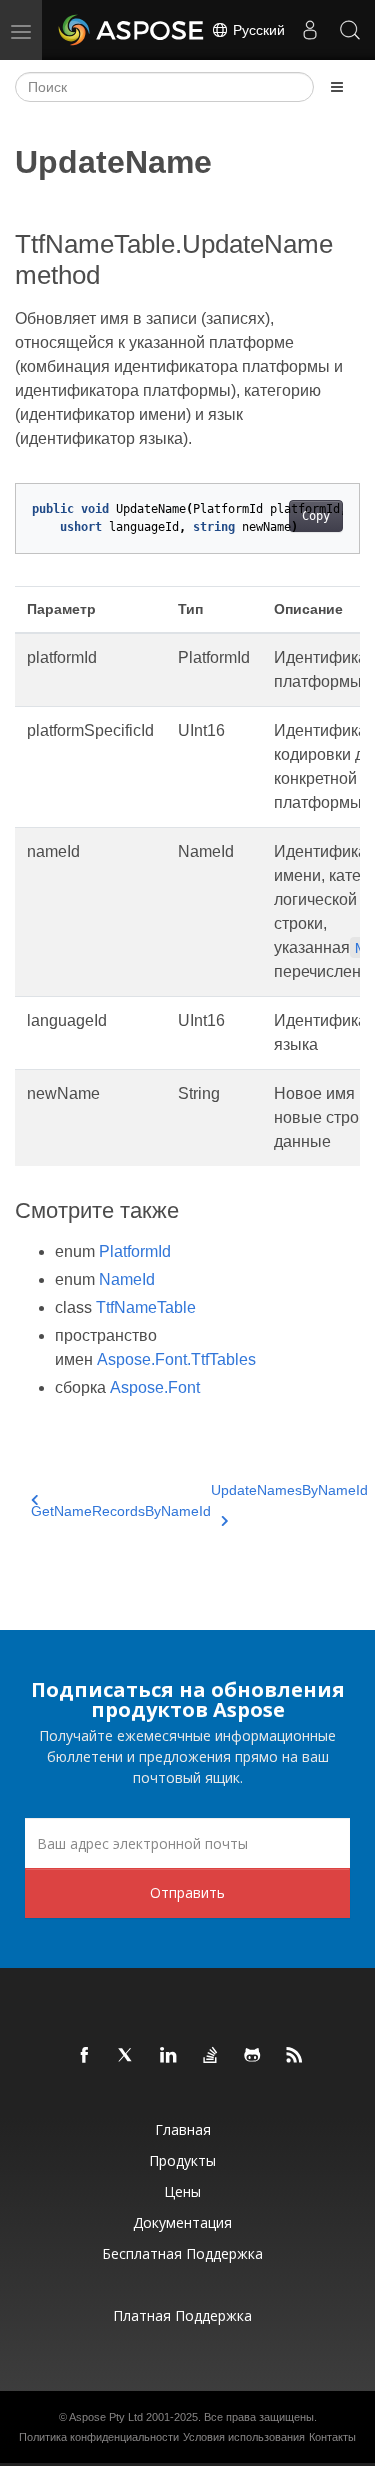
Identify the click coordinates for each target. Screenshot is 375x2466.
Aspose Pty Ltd (106, 2417)
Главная (183, 2129)
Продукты (182, 2160)
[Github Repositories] (253, 2056)
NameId (127, 1279)
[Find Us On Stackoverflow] (211, 2056)
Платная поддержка (182, 2315)
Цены (182, 2191)
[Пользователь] (310, 30)
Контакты (332, 2437)
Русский (257, 30)
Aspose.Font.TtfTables (176, 1359)
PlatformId (135, 1251)
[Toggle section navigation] (337, 87)
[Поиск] (350, 30)
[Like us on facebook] (85, 2056)
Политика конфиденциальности (99, 2437)
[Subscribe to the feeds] (295, 2056)
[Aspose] (132, 30)
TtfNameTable (146, 1307)
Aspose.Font (155, 1387)
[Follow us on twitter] (127, 2056)
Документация (182, 2222)
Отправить (187, 1892)
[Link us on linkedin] (169, 2056)
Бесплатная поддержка (182, 2253)
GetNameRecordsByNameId (121, 1511)
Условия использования (244, 2437)
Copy (316, 516)
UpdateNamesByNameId (289, 1490)
